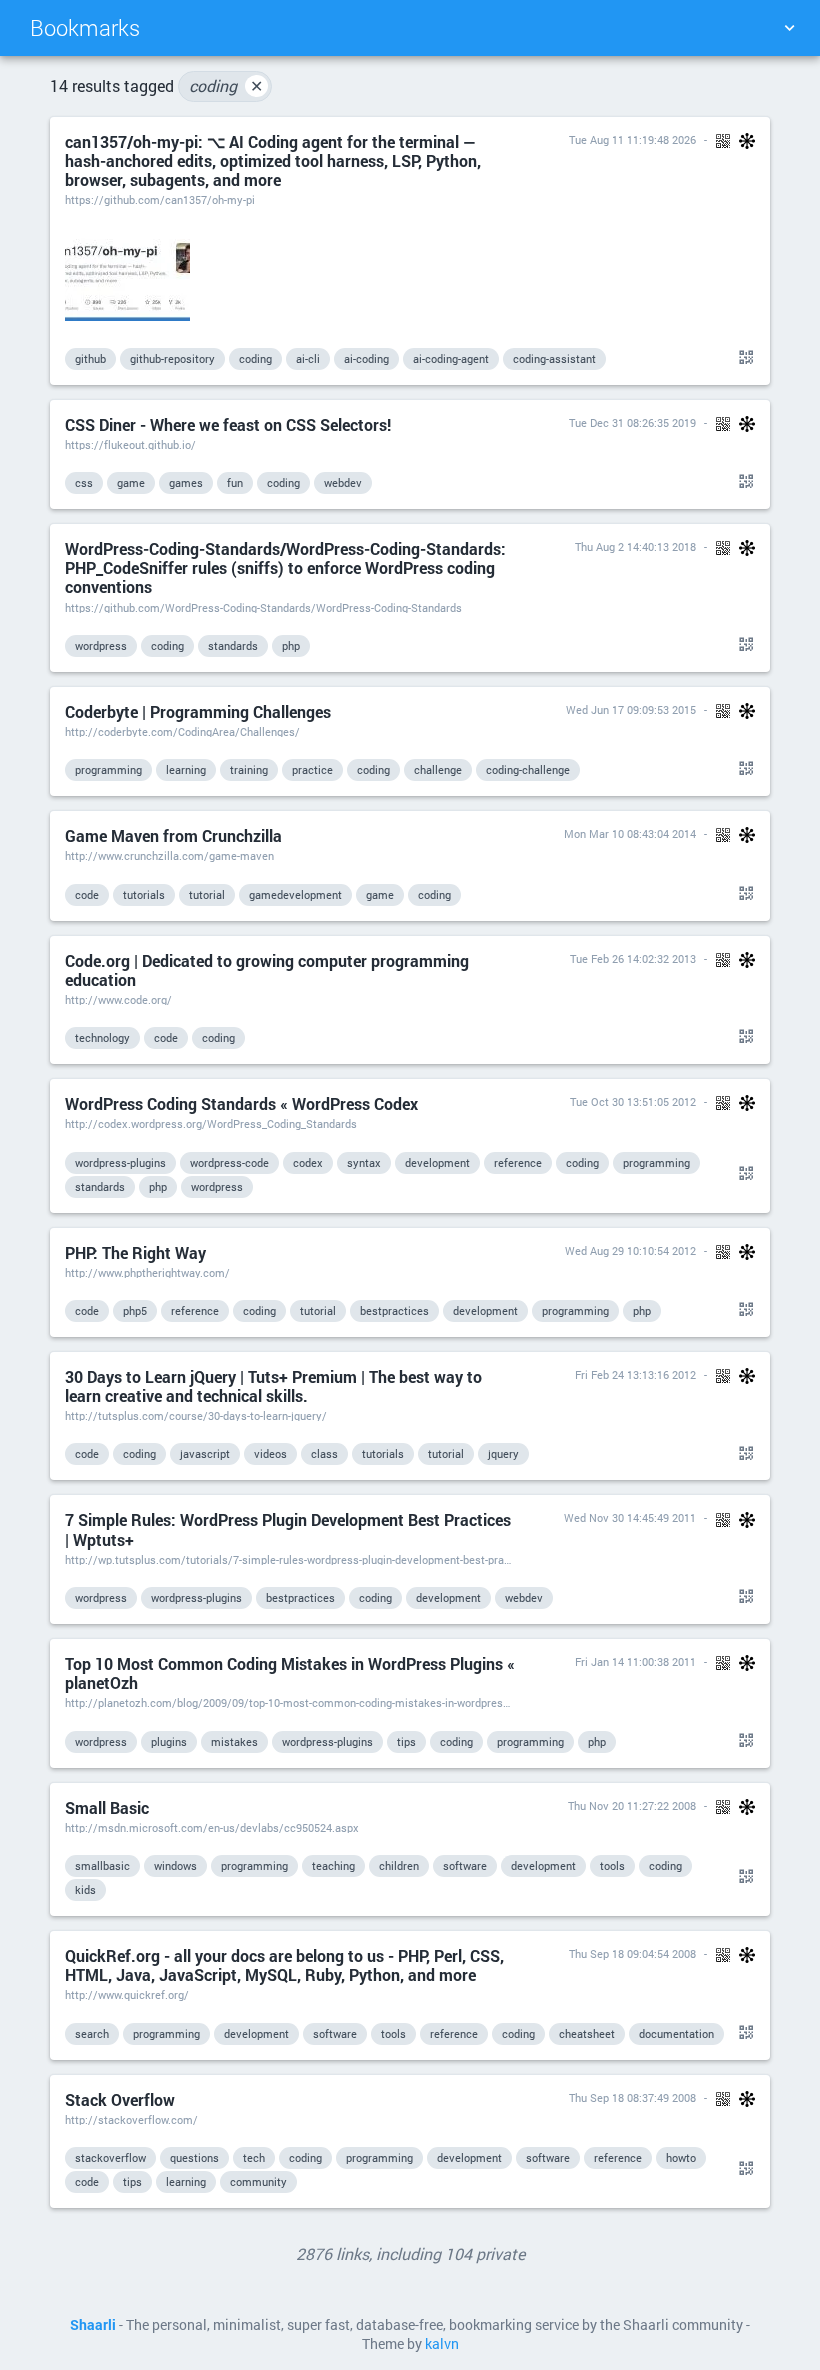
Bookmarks (85, 27)
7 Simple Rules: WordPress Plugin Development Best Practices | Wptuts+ (288, 1529)
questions (194, 2157)
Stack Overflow (120, 2099)
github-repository (172, 358)
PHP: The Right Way (135, 1252)
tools (612, 1865)
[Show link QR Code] (743, 358)
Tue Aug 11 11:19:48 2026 (632, 139)
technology (102, 1037)
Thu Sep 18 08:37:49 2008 (632, 2097)
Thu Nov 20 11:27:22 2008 (632, 1805)
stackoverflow (110, 2157)
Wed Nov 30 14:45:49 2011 (630, 1517)
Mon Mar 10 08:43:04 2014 (630, 833)
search (92, 2033)
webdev (343, 482)
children (399, 1865)
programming (108, 769)
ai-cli (308, 358)
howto (681, 2157)
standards (233, 645)
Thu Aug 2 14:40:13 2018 (635, 546)
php (291, 645)
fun (235, 482)
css (84, 482)
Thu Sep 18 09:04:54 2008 (632, 1953)
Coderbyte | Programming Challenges (198, 711)
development (437, 1162)
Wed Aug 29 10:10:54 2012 (630, 1250)
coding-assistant (554, 358)
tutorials (144, 894)
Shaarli (93, 2325)
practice (312, 769)
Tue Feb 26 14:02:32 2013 (633, 958)
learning (186, 769)
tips (406, 1741)
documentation (676, 2033)
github (90, 358)
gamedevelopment (295, 894)
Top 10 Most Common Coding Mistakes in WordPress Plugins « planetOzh (290, 1673)
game (131, 482)
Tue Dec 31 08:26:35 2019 (632, 422)
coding (226, 85)
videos (270, 1453)
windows (175, 1865)
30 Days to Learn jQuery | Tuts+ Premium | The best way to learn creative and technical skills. (273, 1386)
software (465, 1865)
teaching (333, 1865)
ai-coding (366, 358)
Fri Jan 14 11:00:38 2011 (635, 1661)
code (87, 894)
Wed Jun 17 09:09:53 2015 (631, 709)
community (258, 2181)
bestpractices (394, 1310)
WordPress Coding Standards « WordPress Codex (241, 1103)
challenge (438, 769)
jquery (503, 1453)
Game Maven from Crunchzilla (173, 835)
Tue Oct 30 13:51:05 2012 (633, 1101)
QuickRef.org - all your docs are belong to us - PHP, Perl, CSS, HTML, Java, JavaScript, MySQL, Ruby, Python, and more (284, 1965)
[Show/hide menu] (789, 28)
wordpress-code (229, 1162)
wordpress (101, 645)
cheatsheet (587, 2033)
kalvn (442, 2344)
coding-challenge (528, 769)
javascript (205, 1453)
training (249, 769)
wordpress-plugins (120, 1162)
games (186, 482)
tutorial (207, 894)
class (324, 1453)
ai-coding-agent (451, 358)
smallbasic (102, 1865)
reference (518, 1162)
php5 (135, 1310)
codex (308, 1162)
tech (254, 2157)
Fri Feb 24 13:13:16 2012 (635, 1374)
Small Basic (107, 1807)
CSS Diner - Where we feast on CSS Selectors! (228, 424)
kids (85, 1889)
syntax (364, 1162)
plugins (169, 1741)
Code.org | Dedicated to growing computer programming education (267, 970)
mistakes (234, 1741)
